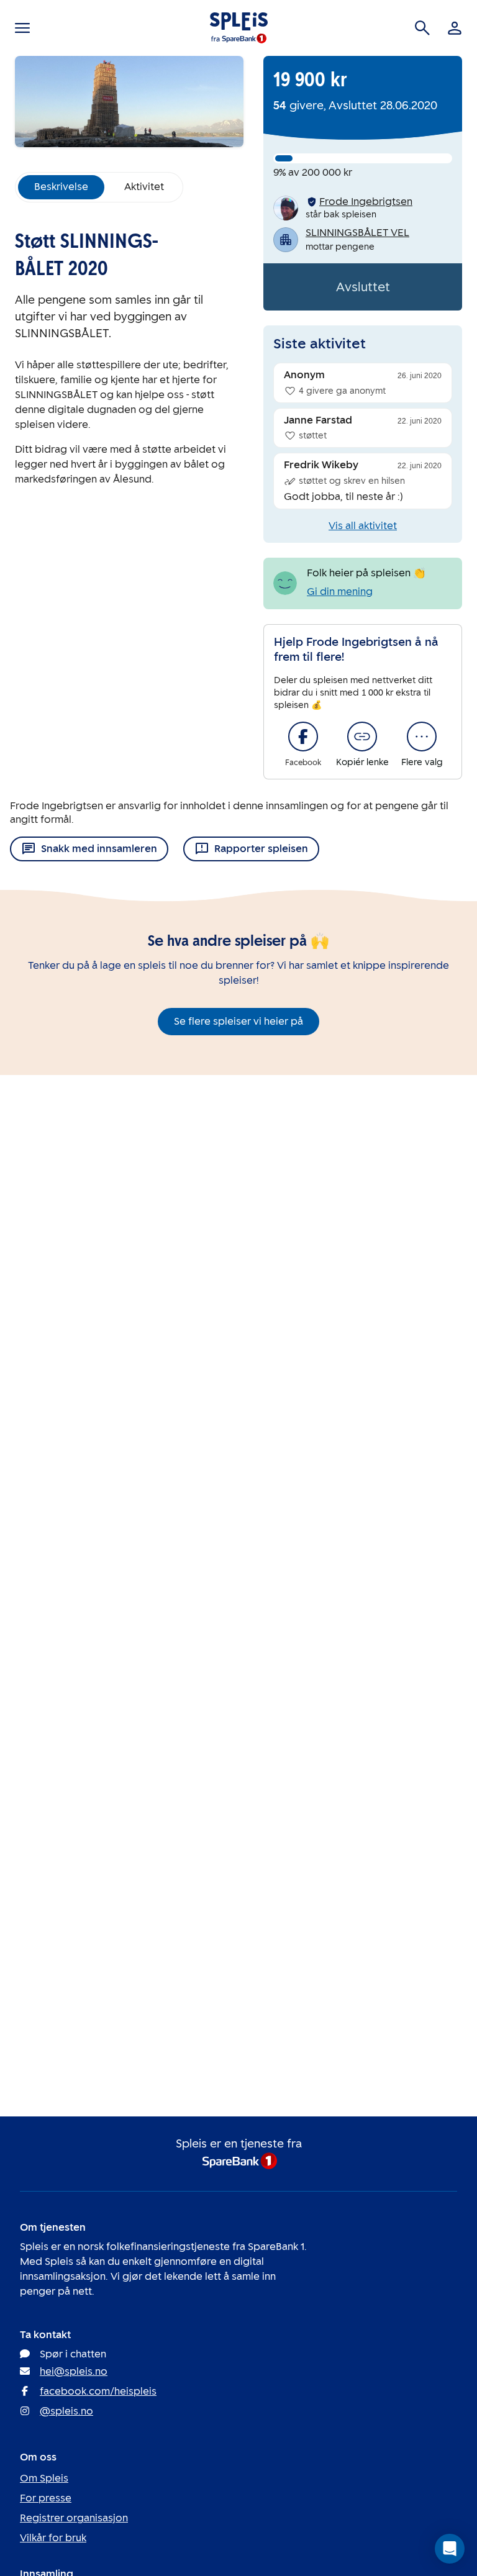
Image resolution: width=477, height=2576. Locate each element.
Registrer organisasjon (74, 2518)
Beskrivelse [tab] (61, 187)
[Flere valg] (422, 737)
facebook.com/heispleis (98, 2391)
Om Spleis (44, 2478)
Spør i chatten (73, 2354)
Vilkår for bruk (53, 2538)
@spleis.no (66, 2411)
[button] (450, 2549)
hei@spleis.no (74, 2371)
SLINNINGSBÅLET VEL (357, 233)
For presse (46, 2498)
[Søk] (422, 28)
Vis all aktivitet (363, 526)
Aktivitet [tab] (144, 187)
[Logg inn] (455, 28)
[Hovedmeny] (22, 28)
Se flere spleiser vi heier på (238, 1021)
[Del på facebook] (303, 737)
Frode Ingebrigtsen (366, 202)
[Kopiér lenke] (362, 737)
